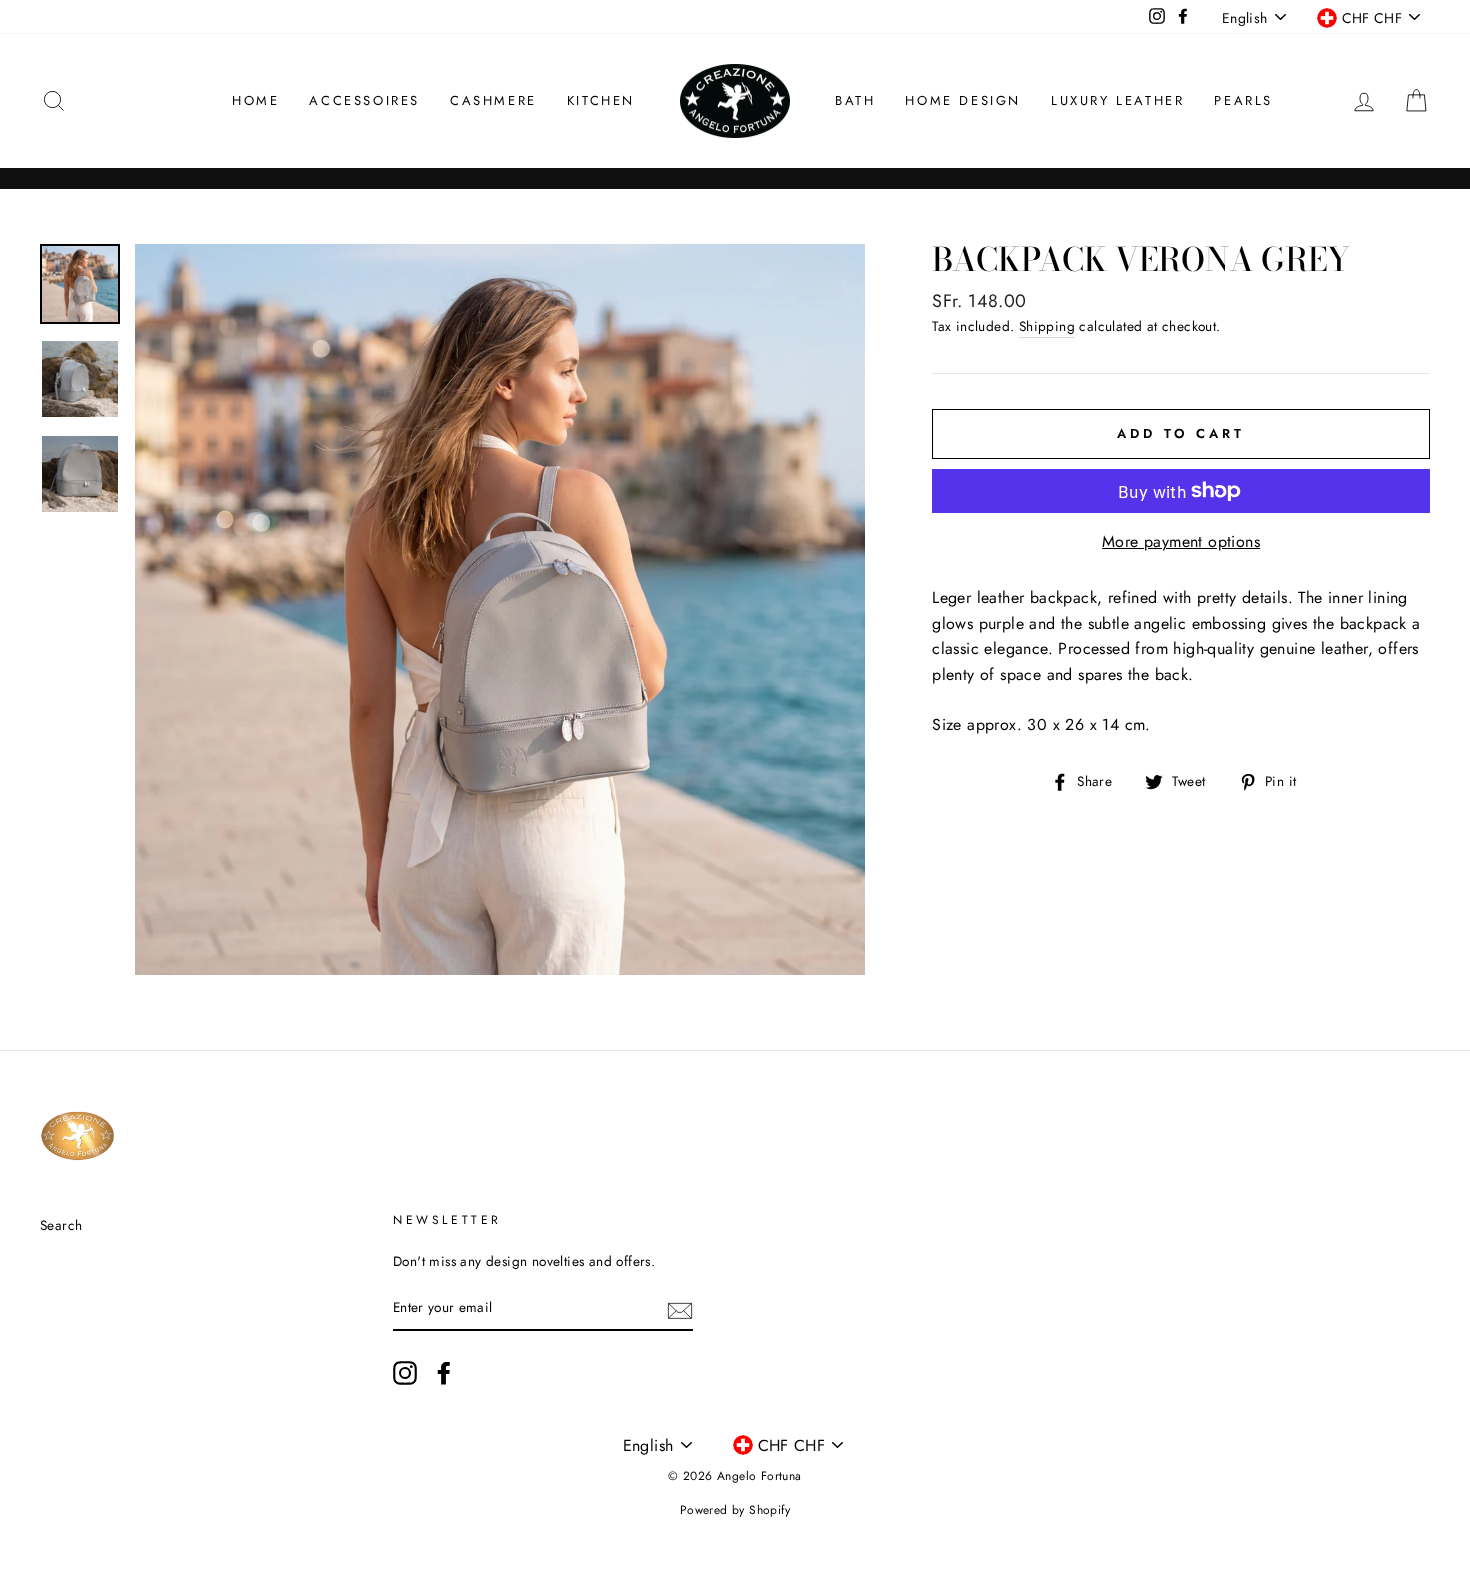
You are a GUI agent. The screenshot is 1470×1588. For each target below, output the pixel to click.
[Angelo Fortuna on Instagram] (405, 1373)
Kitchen (601, 100)
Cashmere (493, 100)
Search (61, 1225)
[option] (500, 609)
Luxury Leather (1117, 100)
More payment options (1181, 541)
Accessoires (364, 100)
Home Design (963, 100)
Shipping (1047, 326)
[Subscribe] (680, 1309)
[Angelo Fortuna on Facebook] (444, 1373)
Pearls (1243, 100)
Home (255, 100)
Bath (855, 100)
